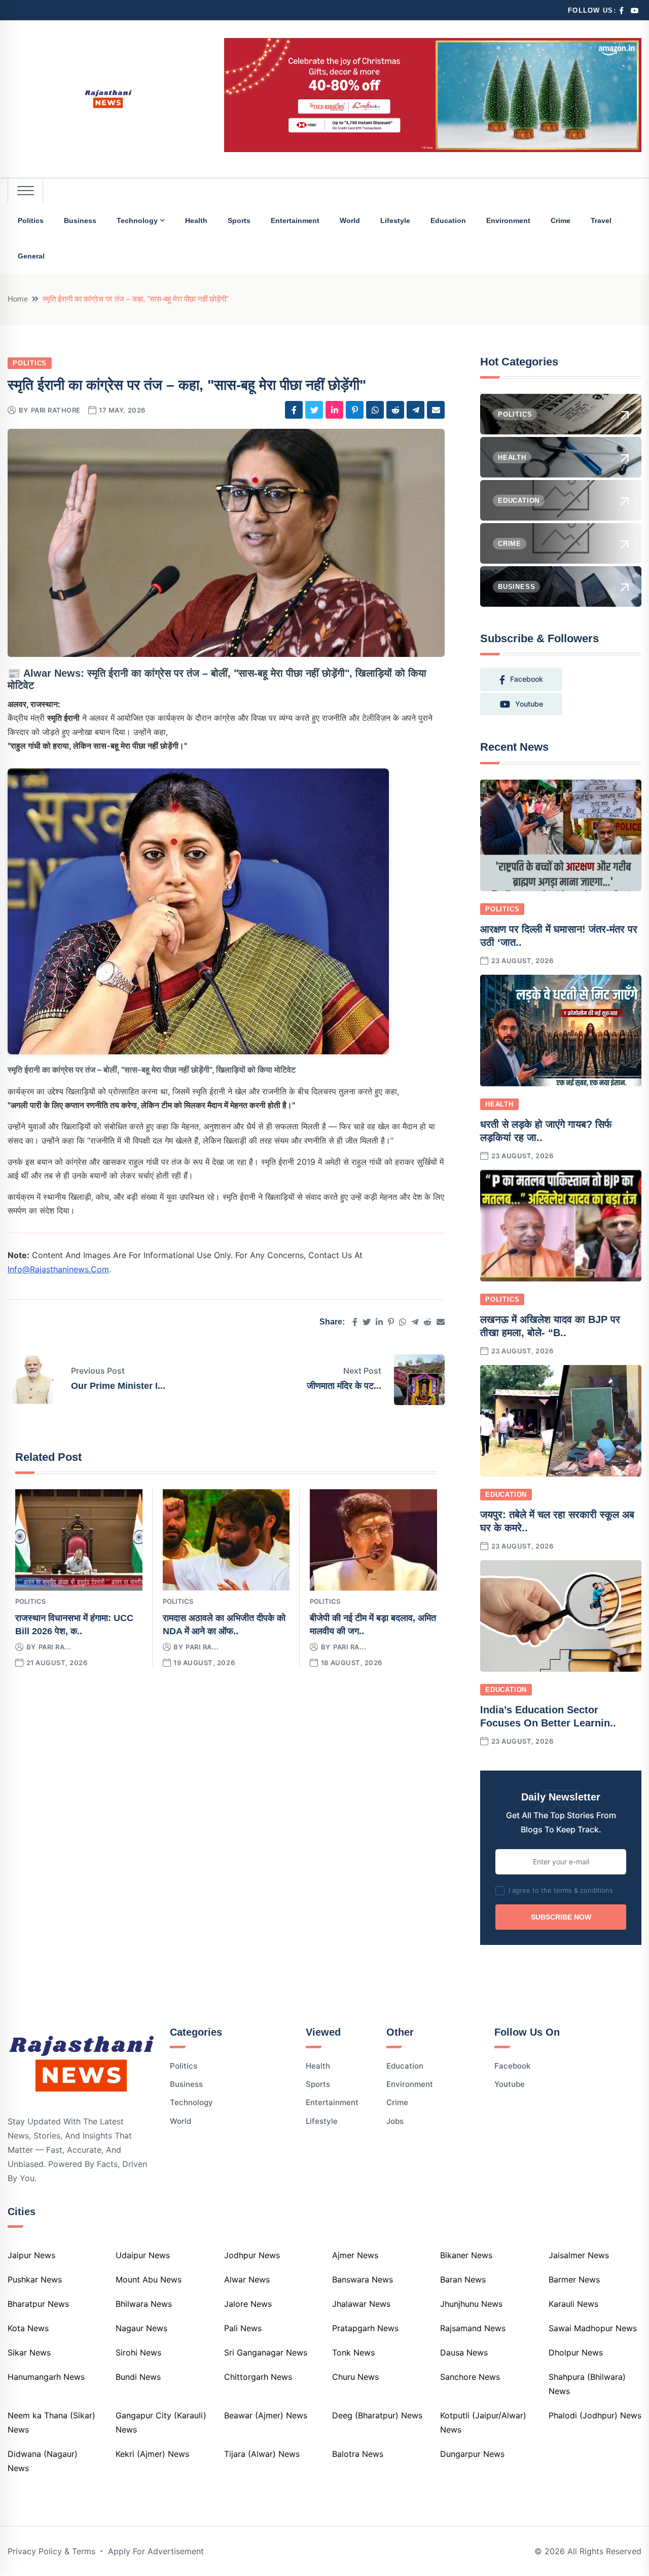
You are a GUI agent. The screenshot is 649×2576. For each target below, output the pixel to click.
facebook (527, 679)
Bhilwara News (144, 2304)
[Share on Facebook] (294, 410)
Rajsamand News (473, 2328)
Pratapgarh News (365, 2328)
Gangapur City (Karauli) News (161, 2422)
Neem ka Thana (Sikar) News (51, 2422)
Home (18, 299)
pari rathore (56, 410)
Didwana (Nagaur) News (43, 2461)
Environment (508, 220)
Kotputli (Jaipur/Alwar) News (483, 2422)
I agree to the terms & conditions (561, 1890)
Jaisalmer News (579, 2255)
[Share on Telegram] (416, 410)
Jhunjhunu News (471, 2304)
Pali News (243, 2328)
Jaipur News (31, 2255)
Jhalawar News (361, 2304)
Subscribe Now (561, 1917)
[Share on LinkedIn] (334, 410)
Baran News (463, 2279)
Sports (239, 220)
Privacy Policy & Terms (51, 2551)
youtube (529, 704)
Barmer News (574, 2279)
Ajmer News (355, 2255)
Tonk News (353, 2352)
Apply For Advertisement (156, 2551)
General (31, 256)
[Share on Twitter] (314, 410)
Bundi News (138, 2377)
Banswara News (363, 2279)
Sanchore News (470, 2377)
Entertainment (295, 220)
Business (80, 220)
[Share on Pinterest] (355, 410)
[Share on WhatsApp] (375, 410)
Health (196, 220)
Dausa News (464, 2352)
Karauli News (573, 2304)
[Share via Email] (436, 410)
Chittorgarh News (258, 2377)
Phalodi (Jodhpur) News (595, 2415)
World (350, 220)
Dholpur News (576, 2352)
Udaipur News (143, 2255)
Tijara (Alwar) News (262, 2454)
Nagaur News (141, 2328)
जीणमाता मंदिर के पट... (344, 1386)
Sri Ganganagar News (266, 2352)
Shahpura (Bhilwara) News (587, 2384)
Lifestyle (395, 220)
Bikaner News (466, 2255)
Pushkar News (35, 2279)
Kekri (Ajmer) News (152, 2454)
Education (448, 220)
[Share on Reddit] (395, 410)
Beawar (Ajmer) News (266, 2415)
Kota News (28, 2328)
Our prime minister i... (118, 1386)
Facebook (512, 2066)
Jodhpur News (252, 2255)
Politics (31, 220)
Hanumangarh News (46, 2377)
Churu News (355, 2377)
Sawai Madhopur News (593, 2328)
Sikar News (29, 2352)
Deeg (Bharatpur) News (377, 2415)
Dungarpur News (472, 2454)
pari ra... (55, 1647)
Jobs (395, 2121)
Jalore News (248, 2304)
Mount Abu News (149, 2279)
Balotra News (358, 2454)
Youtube (510, 2084)
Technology (137, 220)
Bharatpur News (38, 2304)
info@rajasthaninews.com (58, 1269)
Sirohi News (138, 2352)
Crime (561, 220)
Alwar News (247, 2279)
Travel (601, 220)
